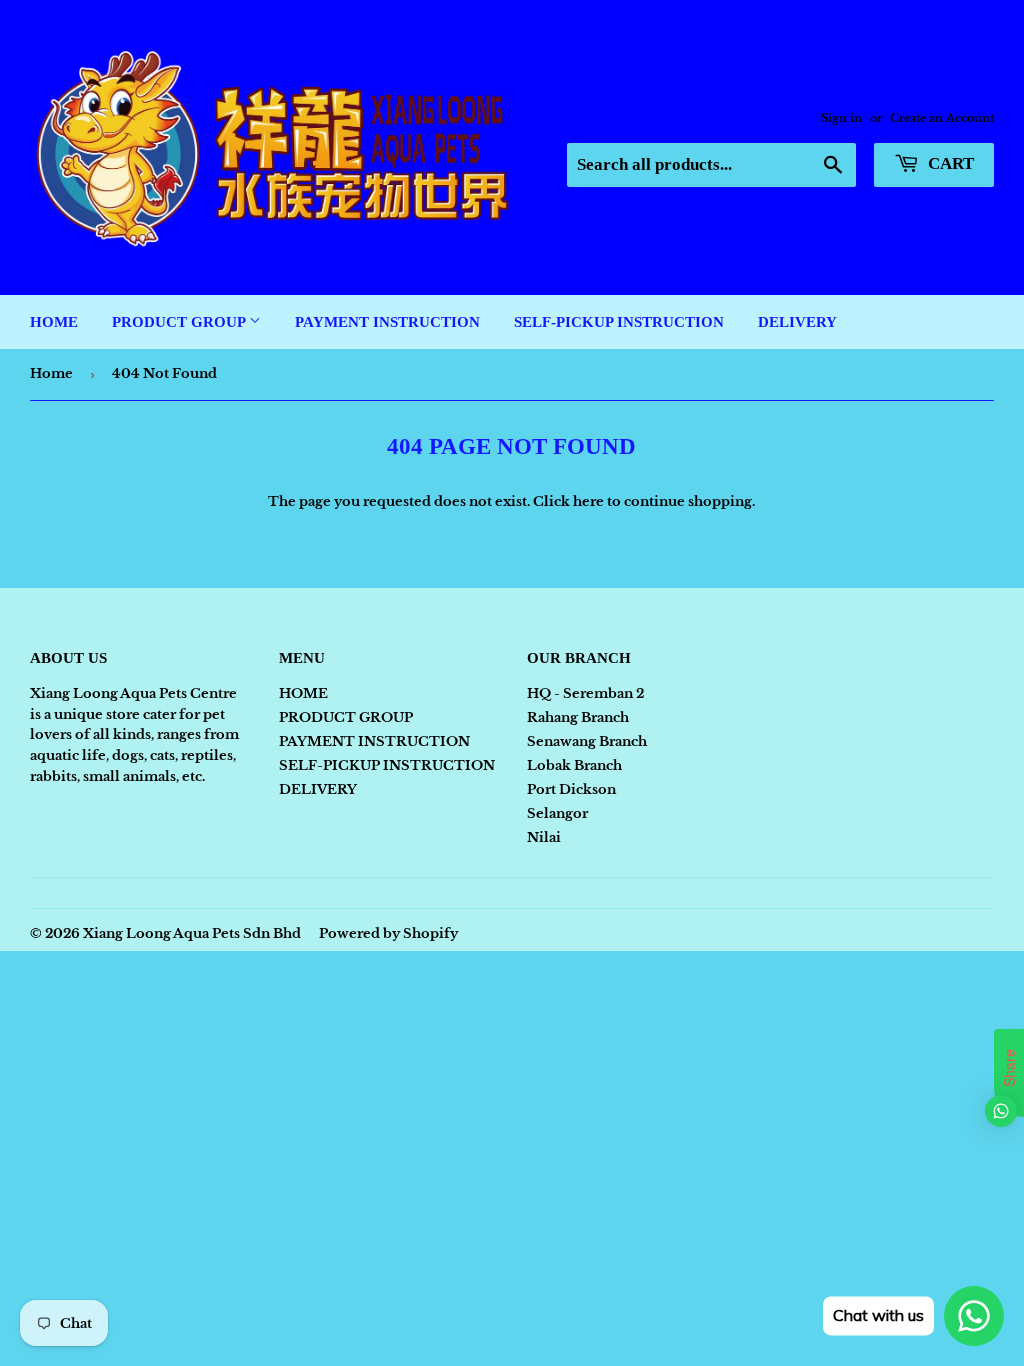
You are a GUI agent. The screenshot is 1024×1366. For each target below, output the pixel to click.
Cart (949, 163)
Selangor (557, 813)
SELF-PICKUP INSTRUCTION (619, 322)
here (588, 501)
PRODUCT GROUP (180, 322)
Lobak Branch (574, 765)
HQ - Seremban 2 (585, 693)
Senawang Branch (587, 741)
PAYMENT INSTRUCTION (387, 322)
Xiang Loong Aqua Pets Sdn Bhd (192, 933)
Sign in (841, 118)
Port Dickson (571, 789)
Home (51, 373)
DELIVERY (797, 322)
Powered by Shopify (388, 933)
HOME (54, 322)
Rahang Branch (578, 717)
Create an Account (942, 118)
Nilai (544, 837)
